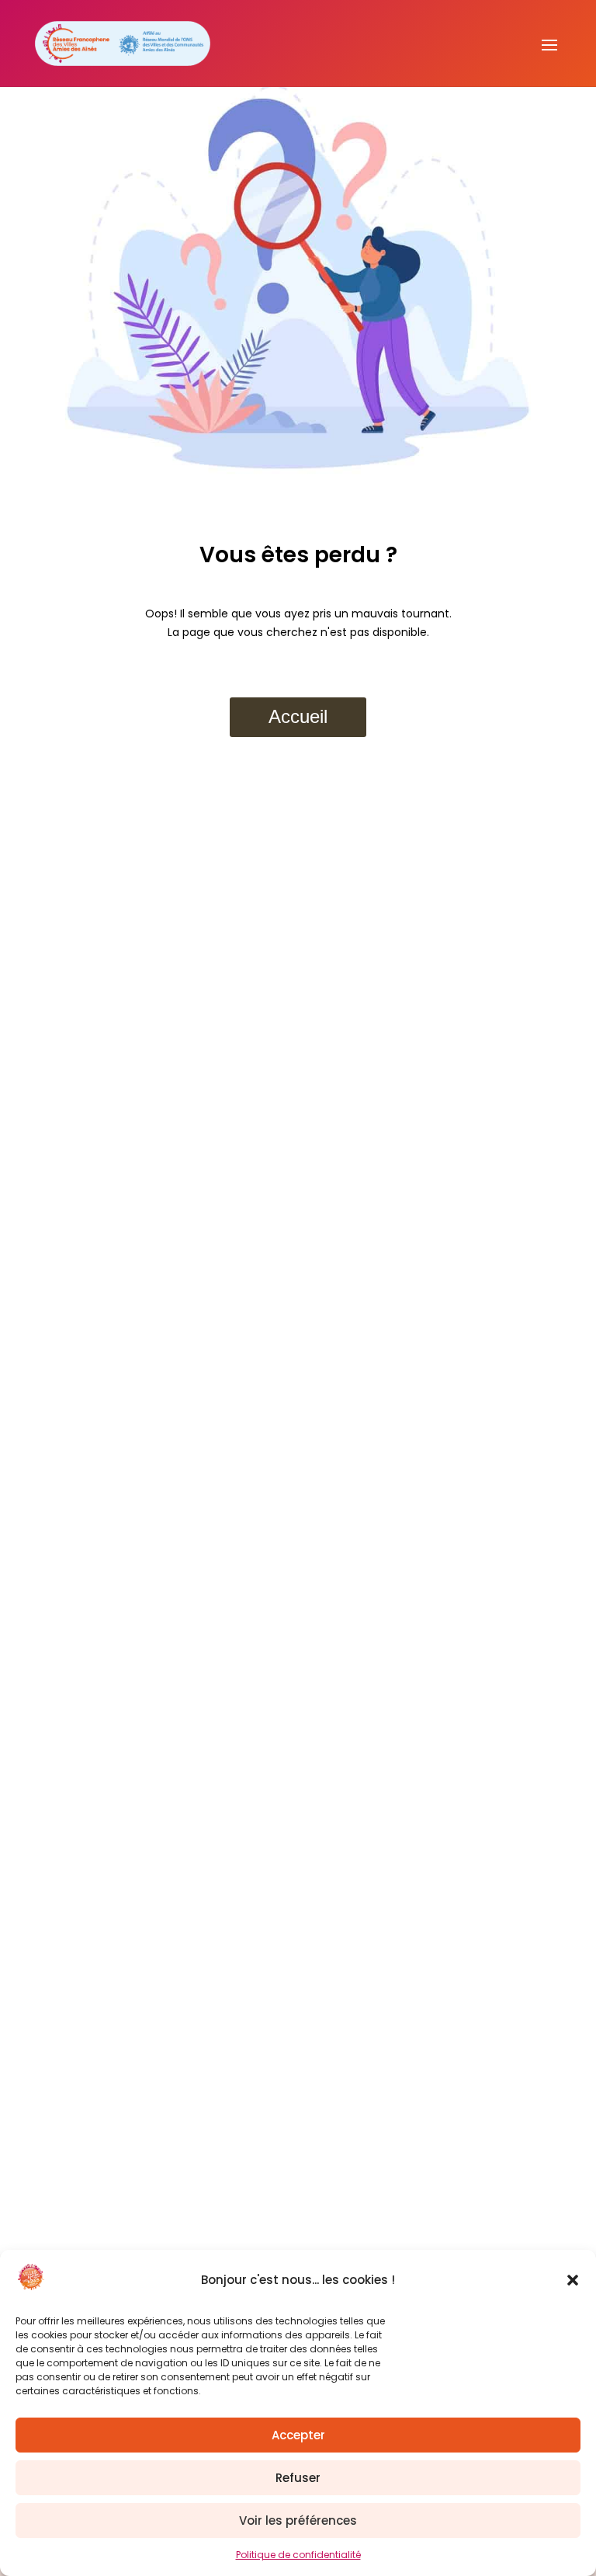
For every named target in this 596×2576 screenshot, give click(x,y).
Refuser (298, 2478)
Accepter (298, 2435)
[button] (573, 2280)
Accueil (298, 716)
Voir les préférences (298, 2520)
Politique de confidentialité (298, 2555)
